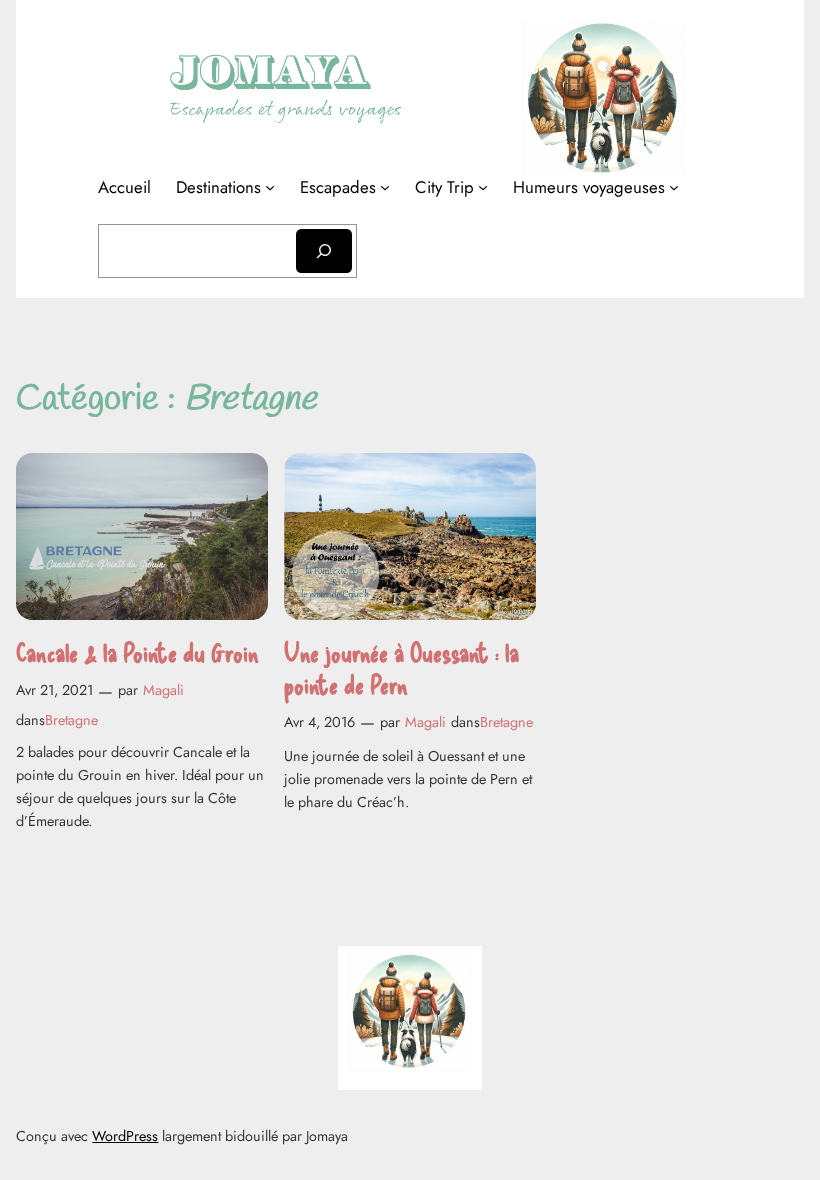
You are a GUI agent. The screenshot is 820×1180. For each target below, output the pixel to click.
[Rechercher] (324, 250)
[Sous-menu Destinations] (270, 187)
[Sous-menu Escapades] (385, 187)
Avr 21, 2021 (54, 690)
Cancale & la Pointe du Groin (137, 651)
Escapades (338, 187)
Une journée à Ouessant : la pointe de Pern (401, 667)
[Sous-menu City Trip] (483, 187)
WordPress (125, 1136)
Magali (163, 690)
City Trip (444, 187)
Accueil (124, 187)
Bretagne (71, 720)
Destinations (218, 187)
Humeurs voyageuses (589, 187)
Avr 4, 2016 (319, 722)
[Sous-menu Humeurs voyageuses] (674, 187)
